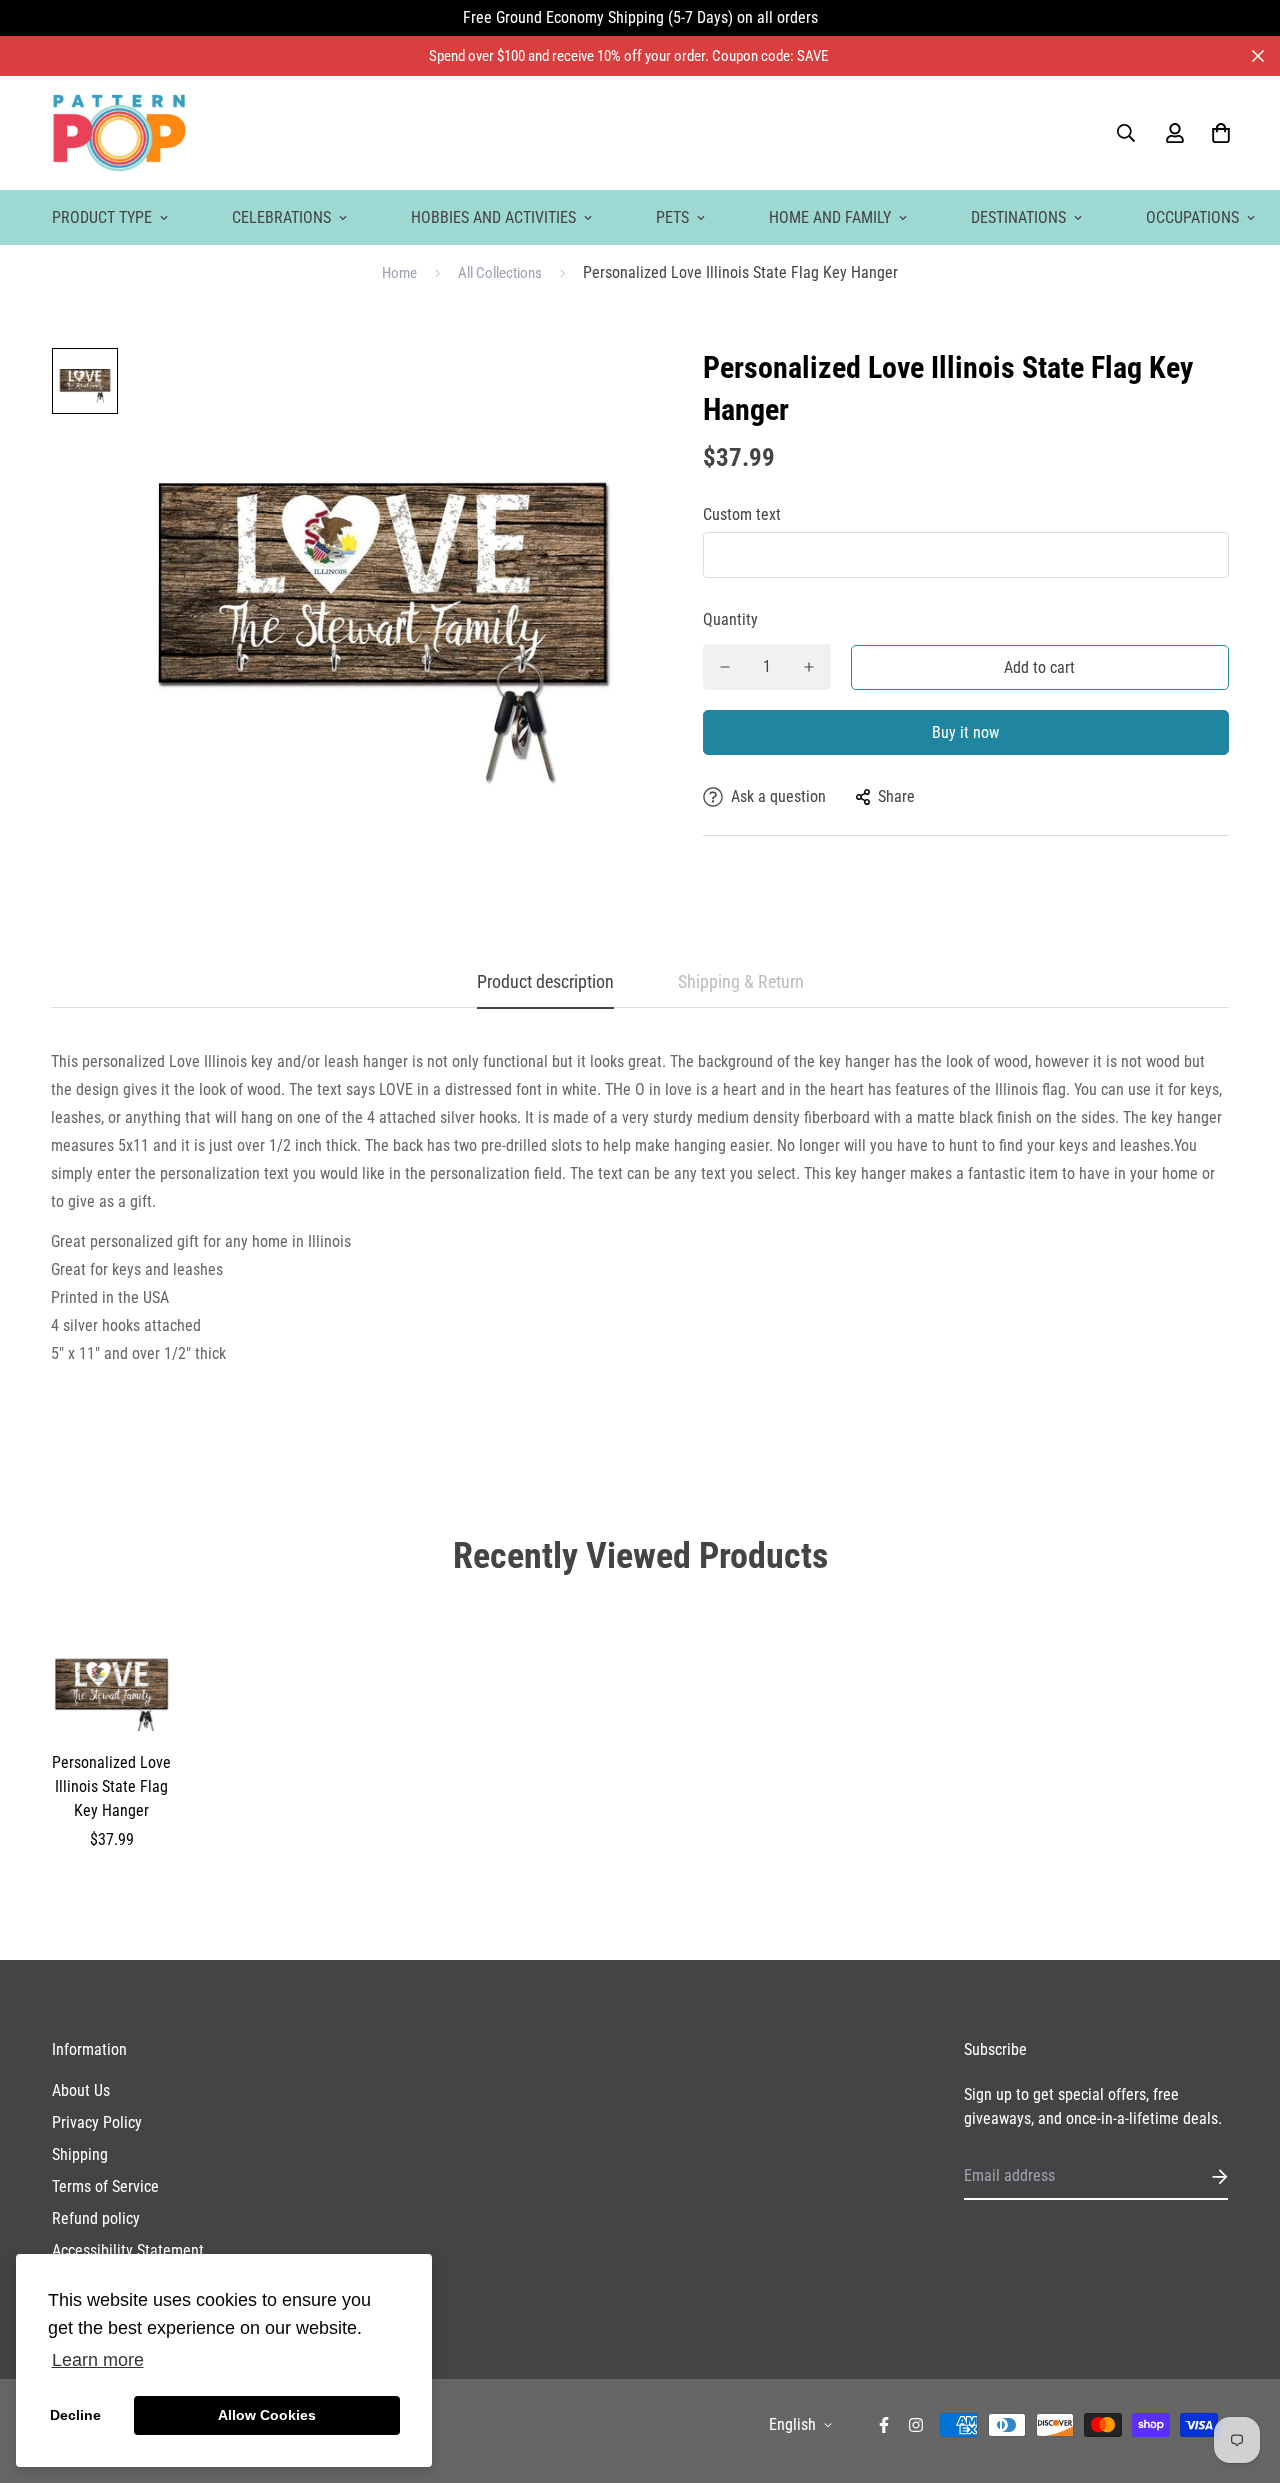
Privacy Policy (97, 2122)
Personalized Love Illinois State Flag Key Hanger (111, 1786)
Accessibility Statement (128, 2250)
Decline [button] (75, 2415)
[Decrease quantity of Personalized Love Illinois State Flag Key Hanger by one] (725, 667)
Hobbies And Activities (493, 217)
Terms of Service (105, 2186)
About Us (81, 2090)
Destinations (1018, 217)
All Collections (500, 273)
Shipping (80, 2154)
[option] (85, 386)
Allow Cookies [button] (267, 2415)
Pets (672, 217)
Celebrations (281, 217)
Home (399, 273)
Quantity (730, 619)
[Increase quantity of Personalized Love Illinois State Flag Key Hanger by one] (809, 667)
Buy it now (965, 732)
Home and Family (830, 217)
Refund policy (96, 2218)
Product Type (102, 217)
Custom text (742, 514)
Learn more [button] (98, 2360)
